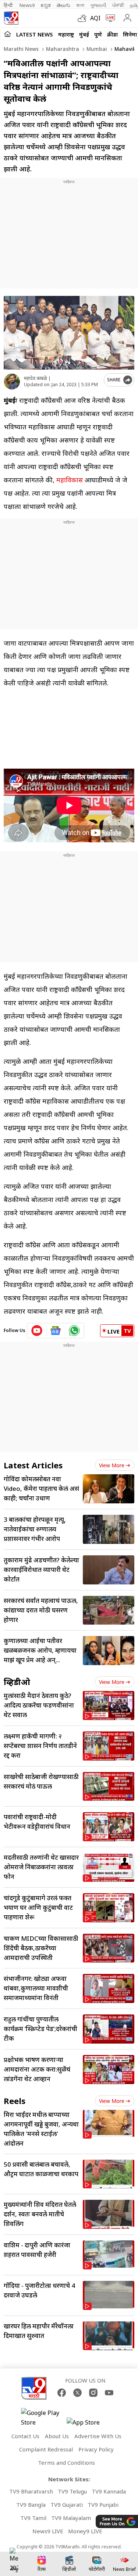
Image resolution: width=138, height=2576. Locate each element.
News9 (27, 5)
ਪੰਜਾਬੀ (118, 5)
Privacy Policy (96, 2449)
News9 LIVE (48, 2531)
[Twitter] (77, 2393)
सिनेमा (130, 34)
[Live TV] (109, 18)
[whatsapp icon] (74, 1331)
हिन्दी (9, 5)
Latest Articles (33, 1465)
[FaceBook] (62, 2393)
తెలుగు (63, 5)
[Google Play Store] (43, 2418)
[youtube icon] (37, 1331)
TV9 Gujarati (67, 2505)
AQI (95, 18)
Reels (15, 2101)
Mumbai (96, 49)
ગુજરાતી (98, 5)
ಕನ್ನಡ (46, 5)
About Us (57, 2436)
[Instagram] (93, 2393)
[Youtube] (109, 2393)
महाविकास (70, 480)
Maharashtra (62, 49)
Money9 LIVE (85, 2531)
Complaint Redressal (46, 2449)
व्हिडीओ (17, 1682)
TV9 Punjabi (103, 2505)
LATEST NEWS (35, 34)
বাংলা (80, 5)
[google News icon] (56, 1331)
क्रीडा (112, 34)
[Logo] (11, 18)
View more (112, 1465)
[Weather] (84, 18)
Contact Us (25, 2436)
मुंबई (84, 34)
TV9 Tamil (33, 2518)
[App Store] (89, 2424)
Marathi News (21, 49)
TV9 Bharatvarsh (31, 2491)
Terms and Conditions (66, 2463)
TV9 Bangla (31, 2505)
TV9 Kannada (109, 2491)
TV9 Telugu (72, 2491)
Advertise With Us (98, 2436)
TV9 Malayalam (71, 2518)
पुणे (98, 34)
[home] (8, 34)
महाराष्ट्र (66, 34)
